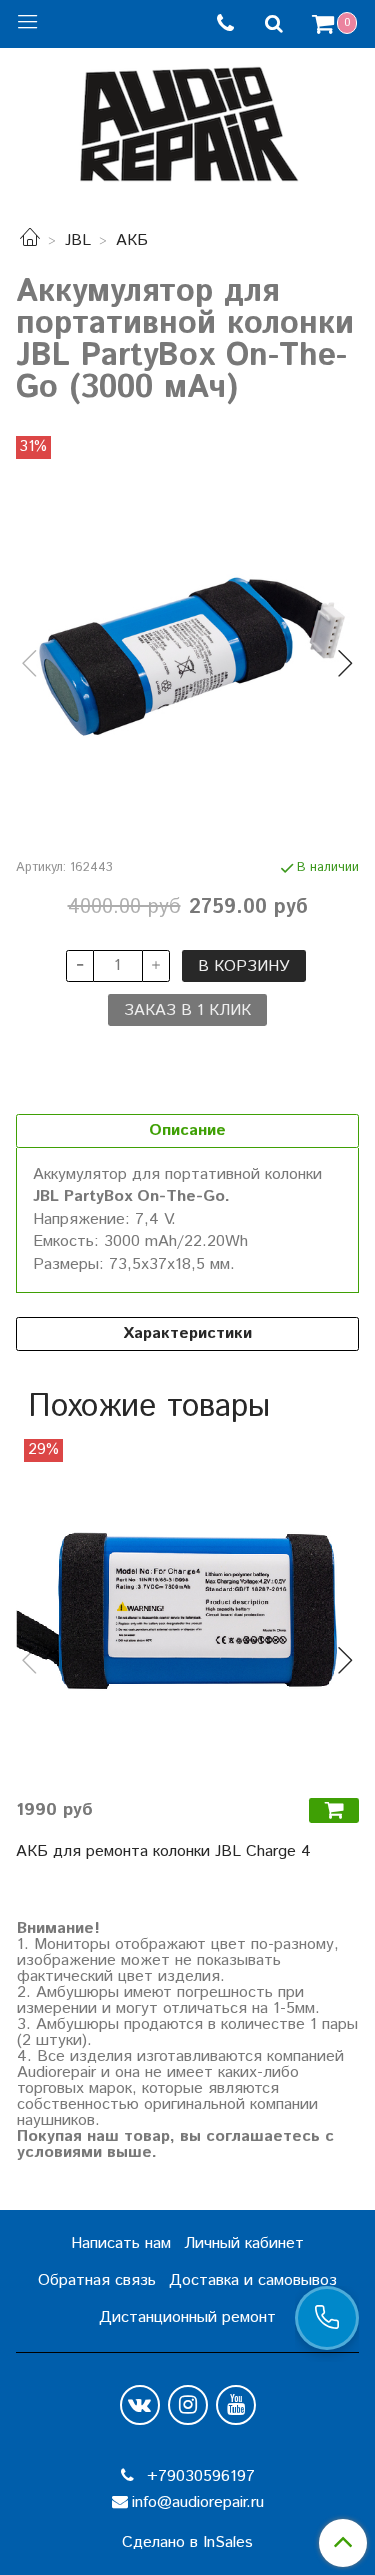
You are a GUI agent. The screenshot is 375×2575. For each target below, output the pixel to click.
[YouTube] (236, 2405)
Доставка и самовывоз (253, 2280)
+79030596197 (198, 2476)
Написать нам (121, 2243)
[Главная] (30, 240)
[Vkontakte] (140, 2405)
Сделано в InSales (187, 2543)
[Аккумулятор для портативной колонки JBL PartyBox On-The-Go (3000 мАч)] (187, 646)
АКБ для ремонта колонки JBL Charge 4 (163, 1851)
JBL (78, 240)
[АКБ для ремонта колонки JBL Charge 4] (187, 1610)
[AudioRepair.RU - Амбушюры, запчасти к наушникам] (188, 119)
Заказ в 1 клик (187, 1010)
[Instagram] (188, 2405)
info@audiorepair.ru (198, 2502)
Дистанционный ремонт (187, 2317)
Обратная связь (97, 2280)
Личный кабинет (244, 2243)
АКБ (132, 240)
